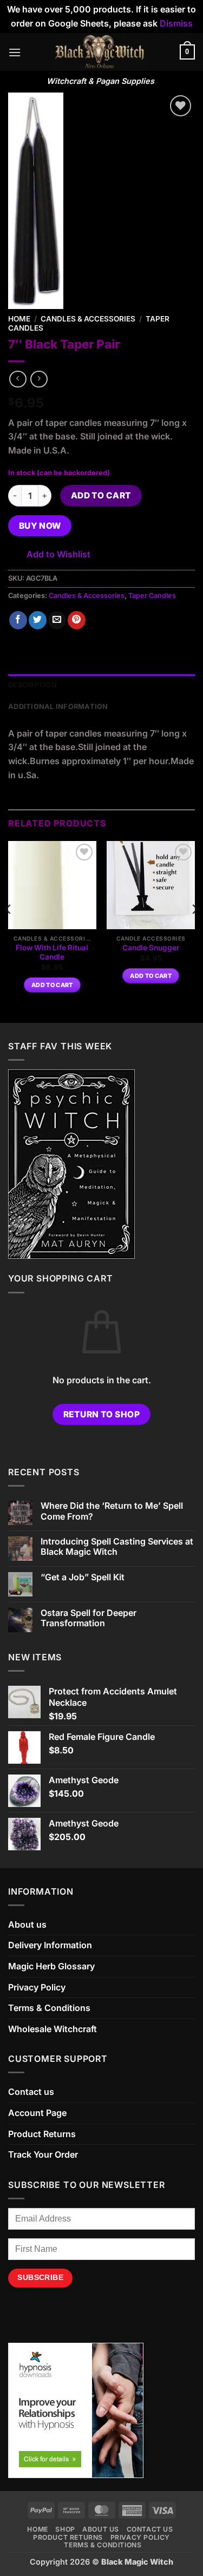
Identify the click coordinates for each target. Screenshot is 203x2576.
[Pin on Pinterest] (77, 620)
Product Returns (42, 2134)
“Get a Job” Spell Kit (83, 1577)
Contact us (31, 2092)
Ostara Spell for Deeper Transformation (89, 1618)
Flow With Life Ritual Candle (52, 952)
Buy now (40, 526)
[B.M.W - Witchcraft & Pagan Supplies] (100, 52)
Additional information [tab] (58, 707)
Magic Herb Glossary (51, 1966)
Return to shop (102, 1414)
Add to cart (101, 495)
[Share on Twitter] (38, 620)
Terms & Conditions (49, 2008)
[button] (15, 52)
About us (27, 1924)
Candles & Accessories (88, 319)
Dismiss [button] (176, 23)
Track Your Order (43, 2154)
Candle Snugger (151, 948)
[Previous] (9, 931)
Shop (65, 2529)
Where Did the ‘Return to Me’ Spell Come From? (112, 1511)
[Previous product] (39, 379)
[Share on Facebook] (18, 620)
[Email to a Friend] (57, 620)
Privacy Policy (37, 1987)
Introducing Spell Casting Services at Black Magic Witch (117, 1547)
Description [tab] (32, 685)
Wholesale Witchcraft (53, 2029)
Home (19, 319)
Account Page (37, 2113)
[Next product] (18, 379)
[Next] (194, 931)
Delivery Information (50, 1945)
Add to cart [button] (52, 985)
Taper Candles (152, 596)
